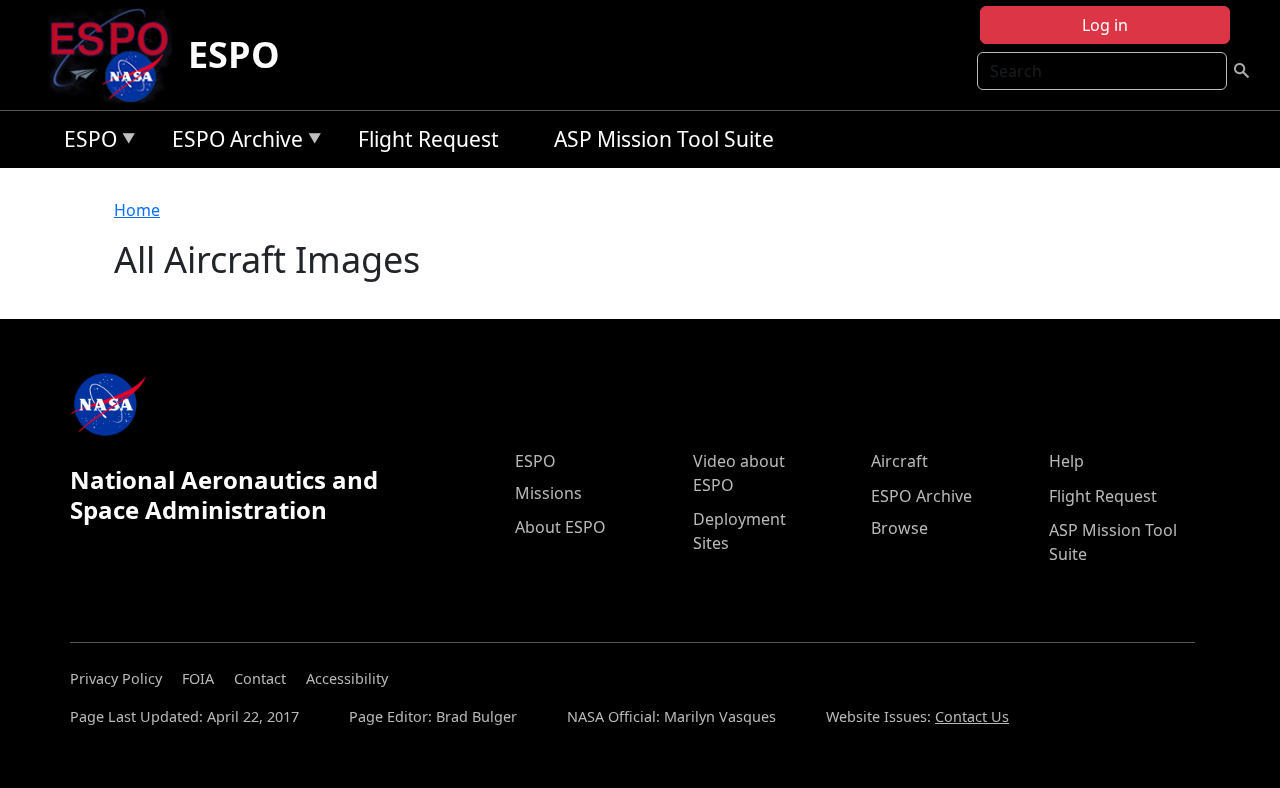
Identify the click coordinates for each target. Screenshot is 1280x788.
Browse (899, 528)
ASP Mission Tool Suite (664, 139)
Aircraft (899, 461)
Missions (548, 493)
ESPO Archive (232, 142)
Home (137, 210)
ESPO (234, 54)
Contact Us (972, 716)
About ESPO (560, 527)
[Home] (117, 55)
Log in (1105, 25)
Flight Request (428, 139)
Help (1066, 461)
